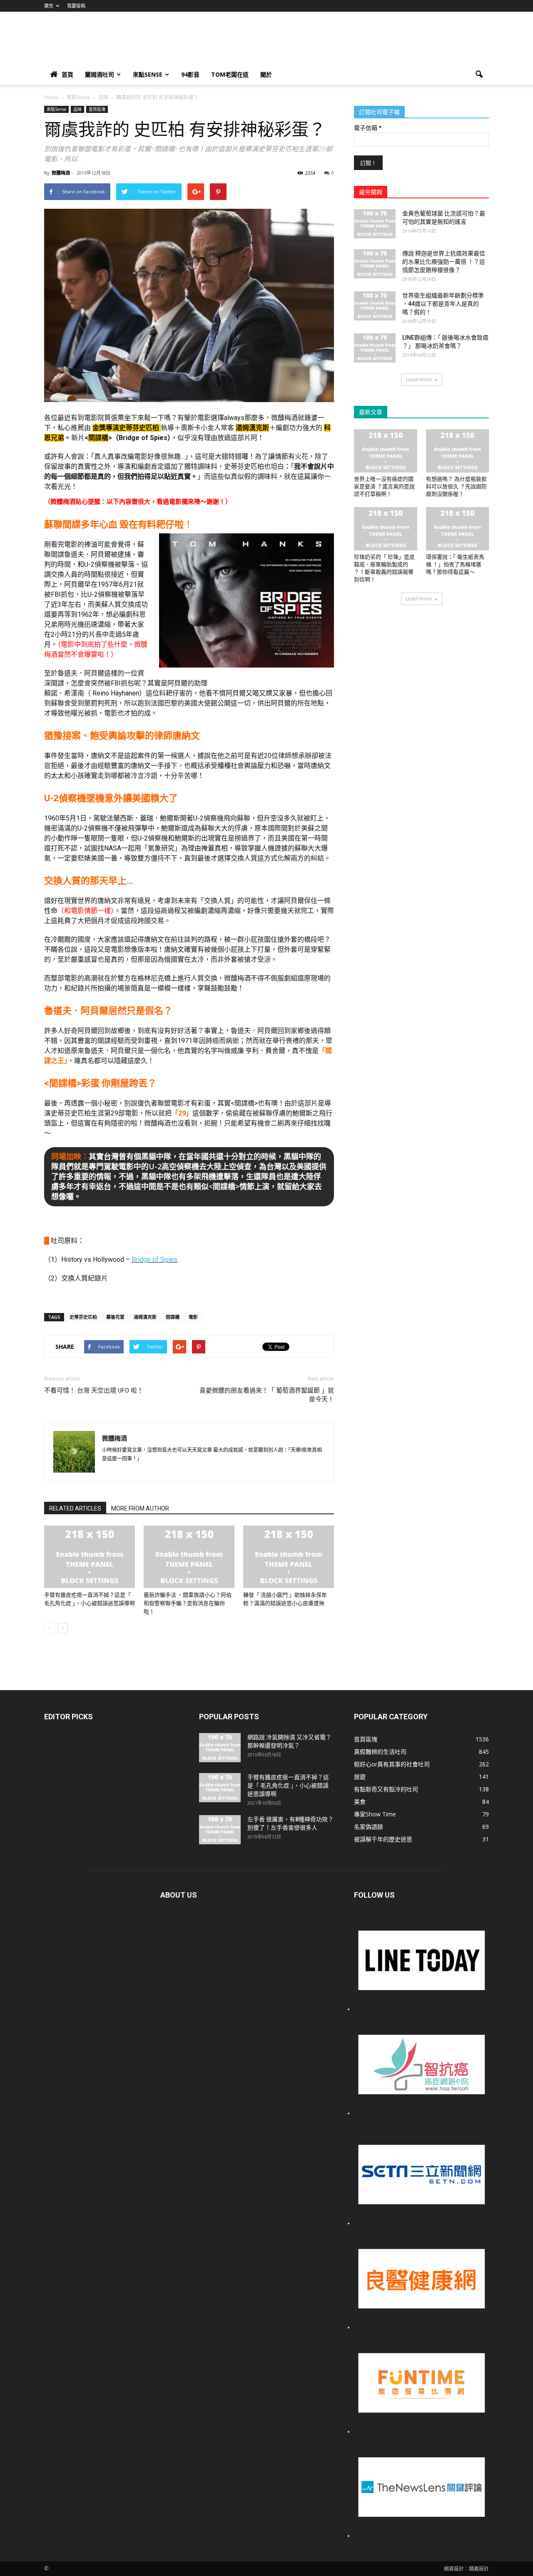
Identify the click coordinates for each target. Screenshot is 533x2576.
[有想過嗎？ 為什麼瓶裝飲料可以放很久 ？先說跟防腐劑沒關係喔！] (458, 451)
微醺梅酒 (61, 173)
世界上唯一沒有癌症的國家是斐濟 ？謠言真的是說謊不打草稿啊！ (384, 486)
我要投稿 (76, 6)
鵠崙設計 (479, 2569)
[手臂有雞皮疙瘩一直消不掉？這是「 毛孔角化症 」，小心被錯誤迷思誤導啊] (90, 1557)
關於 (266, 74)
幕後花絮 (115, 1317)
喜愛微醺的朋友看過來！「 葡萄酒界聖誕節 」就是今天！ (267, 1395)
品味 (77, 109)
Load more (419, 379)
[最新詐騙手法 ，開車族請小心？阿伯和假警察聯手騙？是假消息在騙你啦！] (189, 1557)
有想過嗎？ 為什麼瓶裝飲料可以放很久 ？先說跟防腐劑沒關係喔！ (456, 486)
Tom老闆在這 (230, 74)
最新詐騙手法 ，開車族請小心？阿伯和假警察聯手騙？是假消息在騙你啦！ (188, 1603)
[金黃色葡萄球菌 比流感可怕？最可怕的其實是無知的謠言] (375, 224)
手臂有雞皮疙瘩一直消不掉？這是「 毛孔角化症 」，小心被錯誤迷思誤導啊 (288, 1786)
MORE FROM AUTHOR (140, 1508)
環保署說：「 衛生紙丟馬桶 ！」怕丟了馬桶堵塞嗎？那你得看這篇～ (455, 564)
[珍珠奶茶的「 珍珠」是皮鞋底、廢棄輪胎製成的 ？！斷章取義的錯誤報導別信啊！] (386, 529)
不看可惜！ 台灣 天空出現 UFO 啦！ (94, 1391)
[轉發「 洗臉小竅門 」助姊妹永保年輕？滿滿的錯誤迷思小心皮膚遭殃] (289, 1557)
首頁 (67, 74)
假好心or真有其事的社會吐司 (392, 1764)
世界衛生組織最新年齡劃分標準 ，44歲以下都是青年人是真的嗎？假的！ (443, 304)
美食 (360, 1802)
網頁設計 (454, 2569)
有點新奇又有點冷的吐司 (386, 1789)
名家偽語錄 (369, 1827)
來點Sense (148, 74)
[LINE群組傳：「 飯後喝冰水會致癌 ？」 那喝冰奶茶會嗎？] (375, 348)
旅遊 (360, 1777)
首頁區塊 (97, 109)
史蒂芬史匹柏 (83, 1317)
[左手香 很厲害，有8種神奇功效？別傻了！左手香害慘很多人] (220, 1830)
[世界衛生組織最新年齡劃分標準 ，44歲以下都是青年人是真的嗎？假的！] (375, 306)
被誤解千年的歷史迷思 (383, 1839)
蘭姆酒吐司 (100, 74)
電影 (193, 1317)
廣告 (49, 6)
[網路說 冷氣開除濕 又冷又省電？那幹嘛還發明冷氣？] (220, 1748)
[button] (479, 75)
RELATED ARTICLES (75, 1508)
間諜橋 (173, 1317)
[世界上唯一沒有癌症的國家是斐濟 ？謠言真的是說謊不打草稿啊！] (386, 451)
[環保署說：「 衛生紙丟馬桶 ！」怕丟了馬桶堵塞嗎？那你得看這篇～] (458, 529)
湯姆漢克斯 (145, 1317)
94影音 (190, 74)
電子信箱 (367, 128)
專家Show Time (375, 1814)
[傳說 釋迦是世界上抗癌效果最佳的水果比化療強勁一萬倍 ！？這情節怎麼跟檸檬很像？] (375, 264)
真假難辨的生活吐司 (380, 1752)
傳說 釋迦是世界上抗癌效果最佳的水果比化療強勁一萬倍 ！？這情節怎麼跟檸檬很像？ (444, 262)
